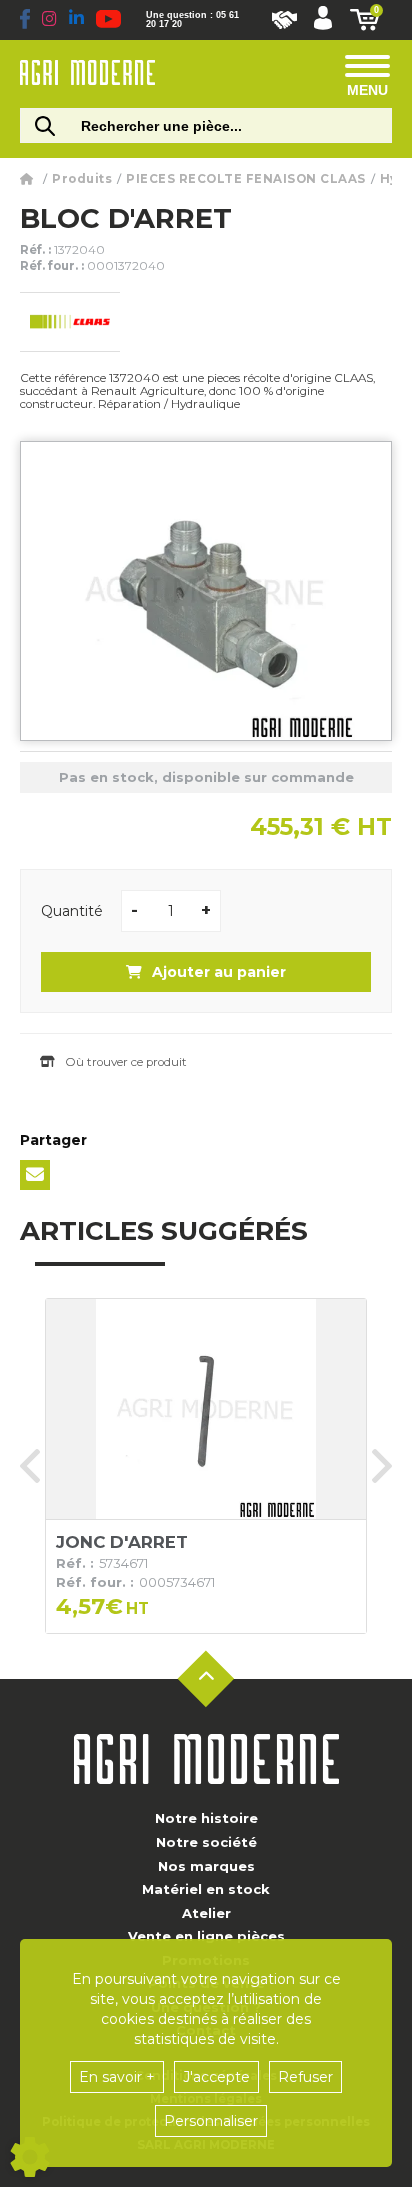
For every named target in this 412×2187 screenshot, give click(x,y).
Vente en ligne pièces (206, 1936)
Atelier (206, 1913)
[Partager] (35, 1175)
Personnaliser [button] (211, 2121)
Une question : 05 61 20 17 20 (192, 20)
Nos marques (206, 1866)
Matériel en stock (206, 1889)
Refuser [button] (305, 2077)
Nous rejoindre (284, 20)
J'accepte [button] (216, 2077)
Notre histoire (206, 1818)
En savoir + (117, 2077)
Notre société (206, 1842)
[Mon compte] (323, 20)
